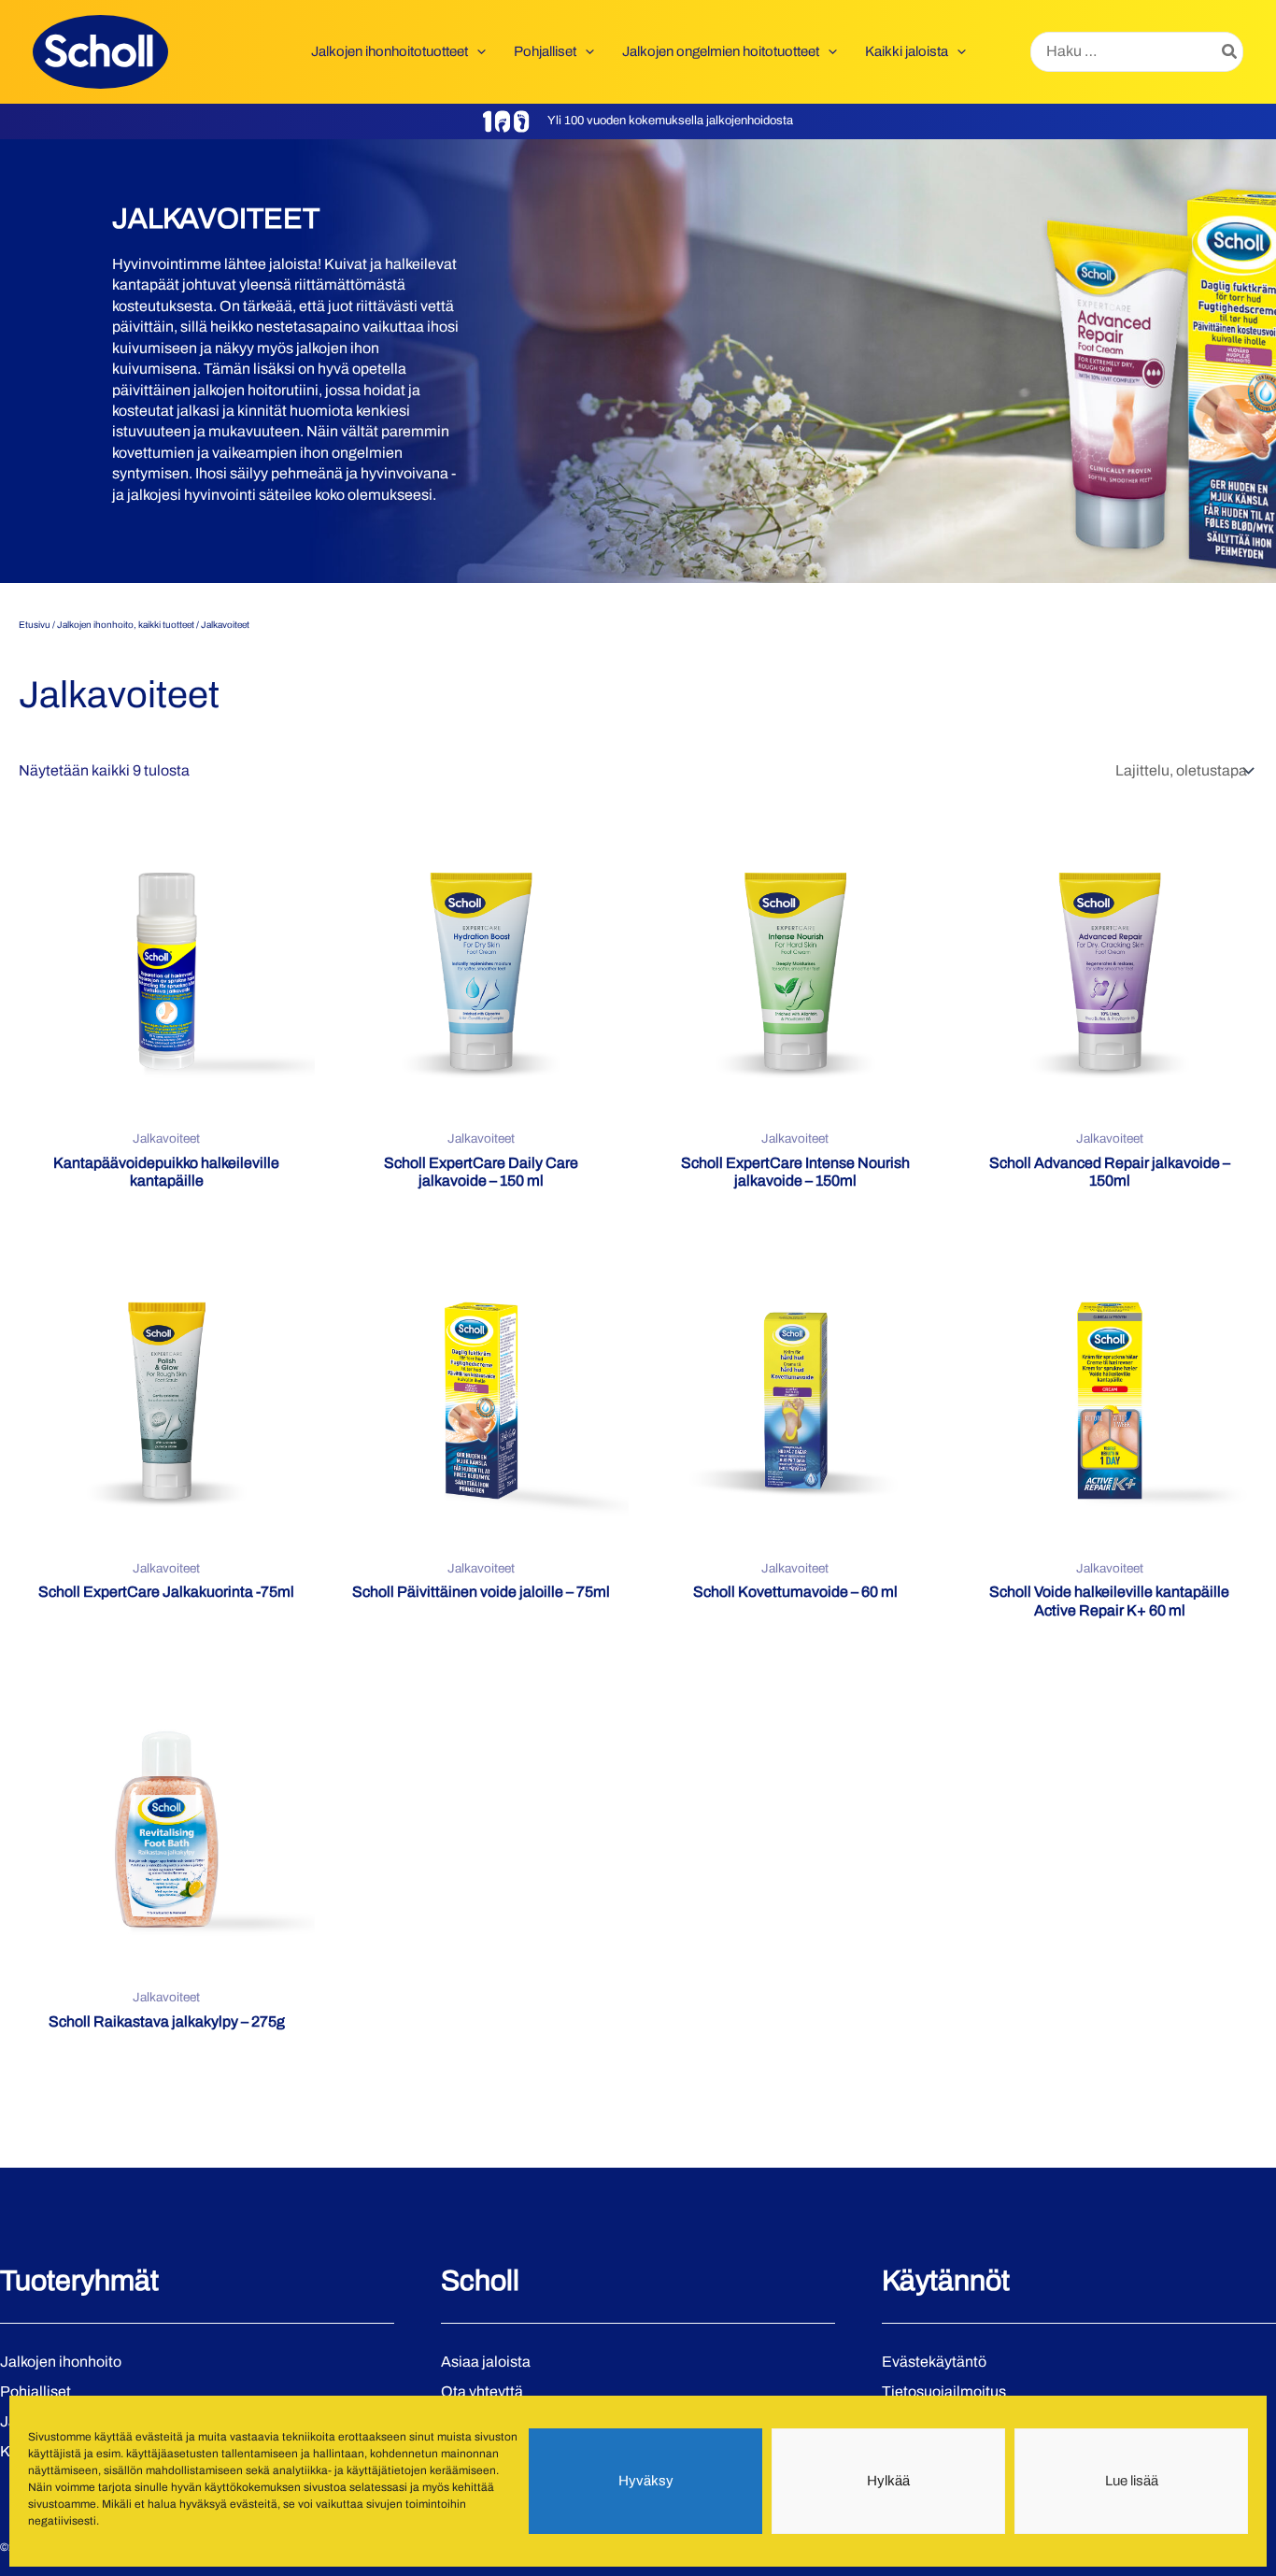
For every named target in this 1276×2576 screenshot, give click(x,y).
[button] (477, 51)
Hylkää (888, 2482)
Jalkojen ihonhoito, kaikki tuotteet (126, 625)
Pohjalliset (35, 2391)
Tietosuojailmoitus (944, 2391)
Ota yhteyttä (482, 2391)
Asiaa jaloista (486, 2362)
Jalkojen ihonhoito (61, 2362)
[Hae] (1230, 52)
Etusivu (35, 625)
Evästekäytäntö (934, 2362)
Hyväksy (646, 2482)
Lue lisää (1132, 2482)
